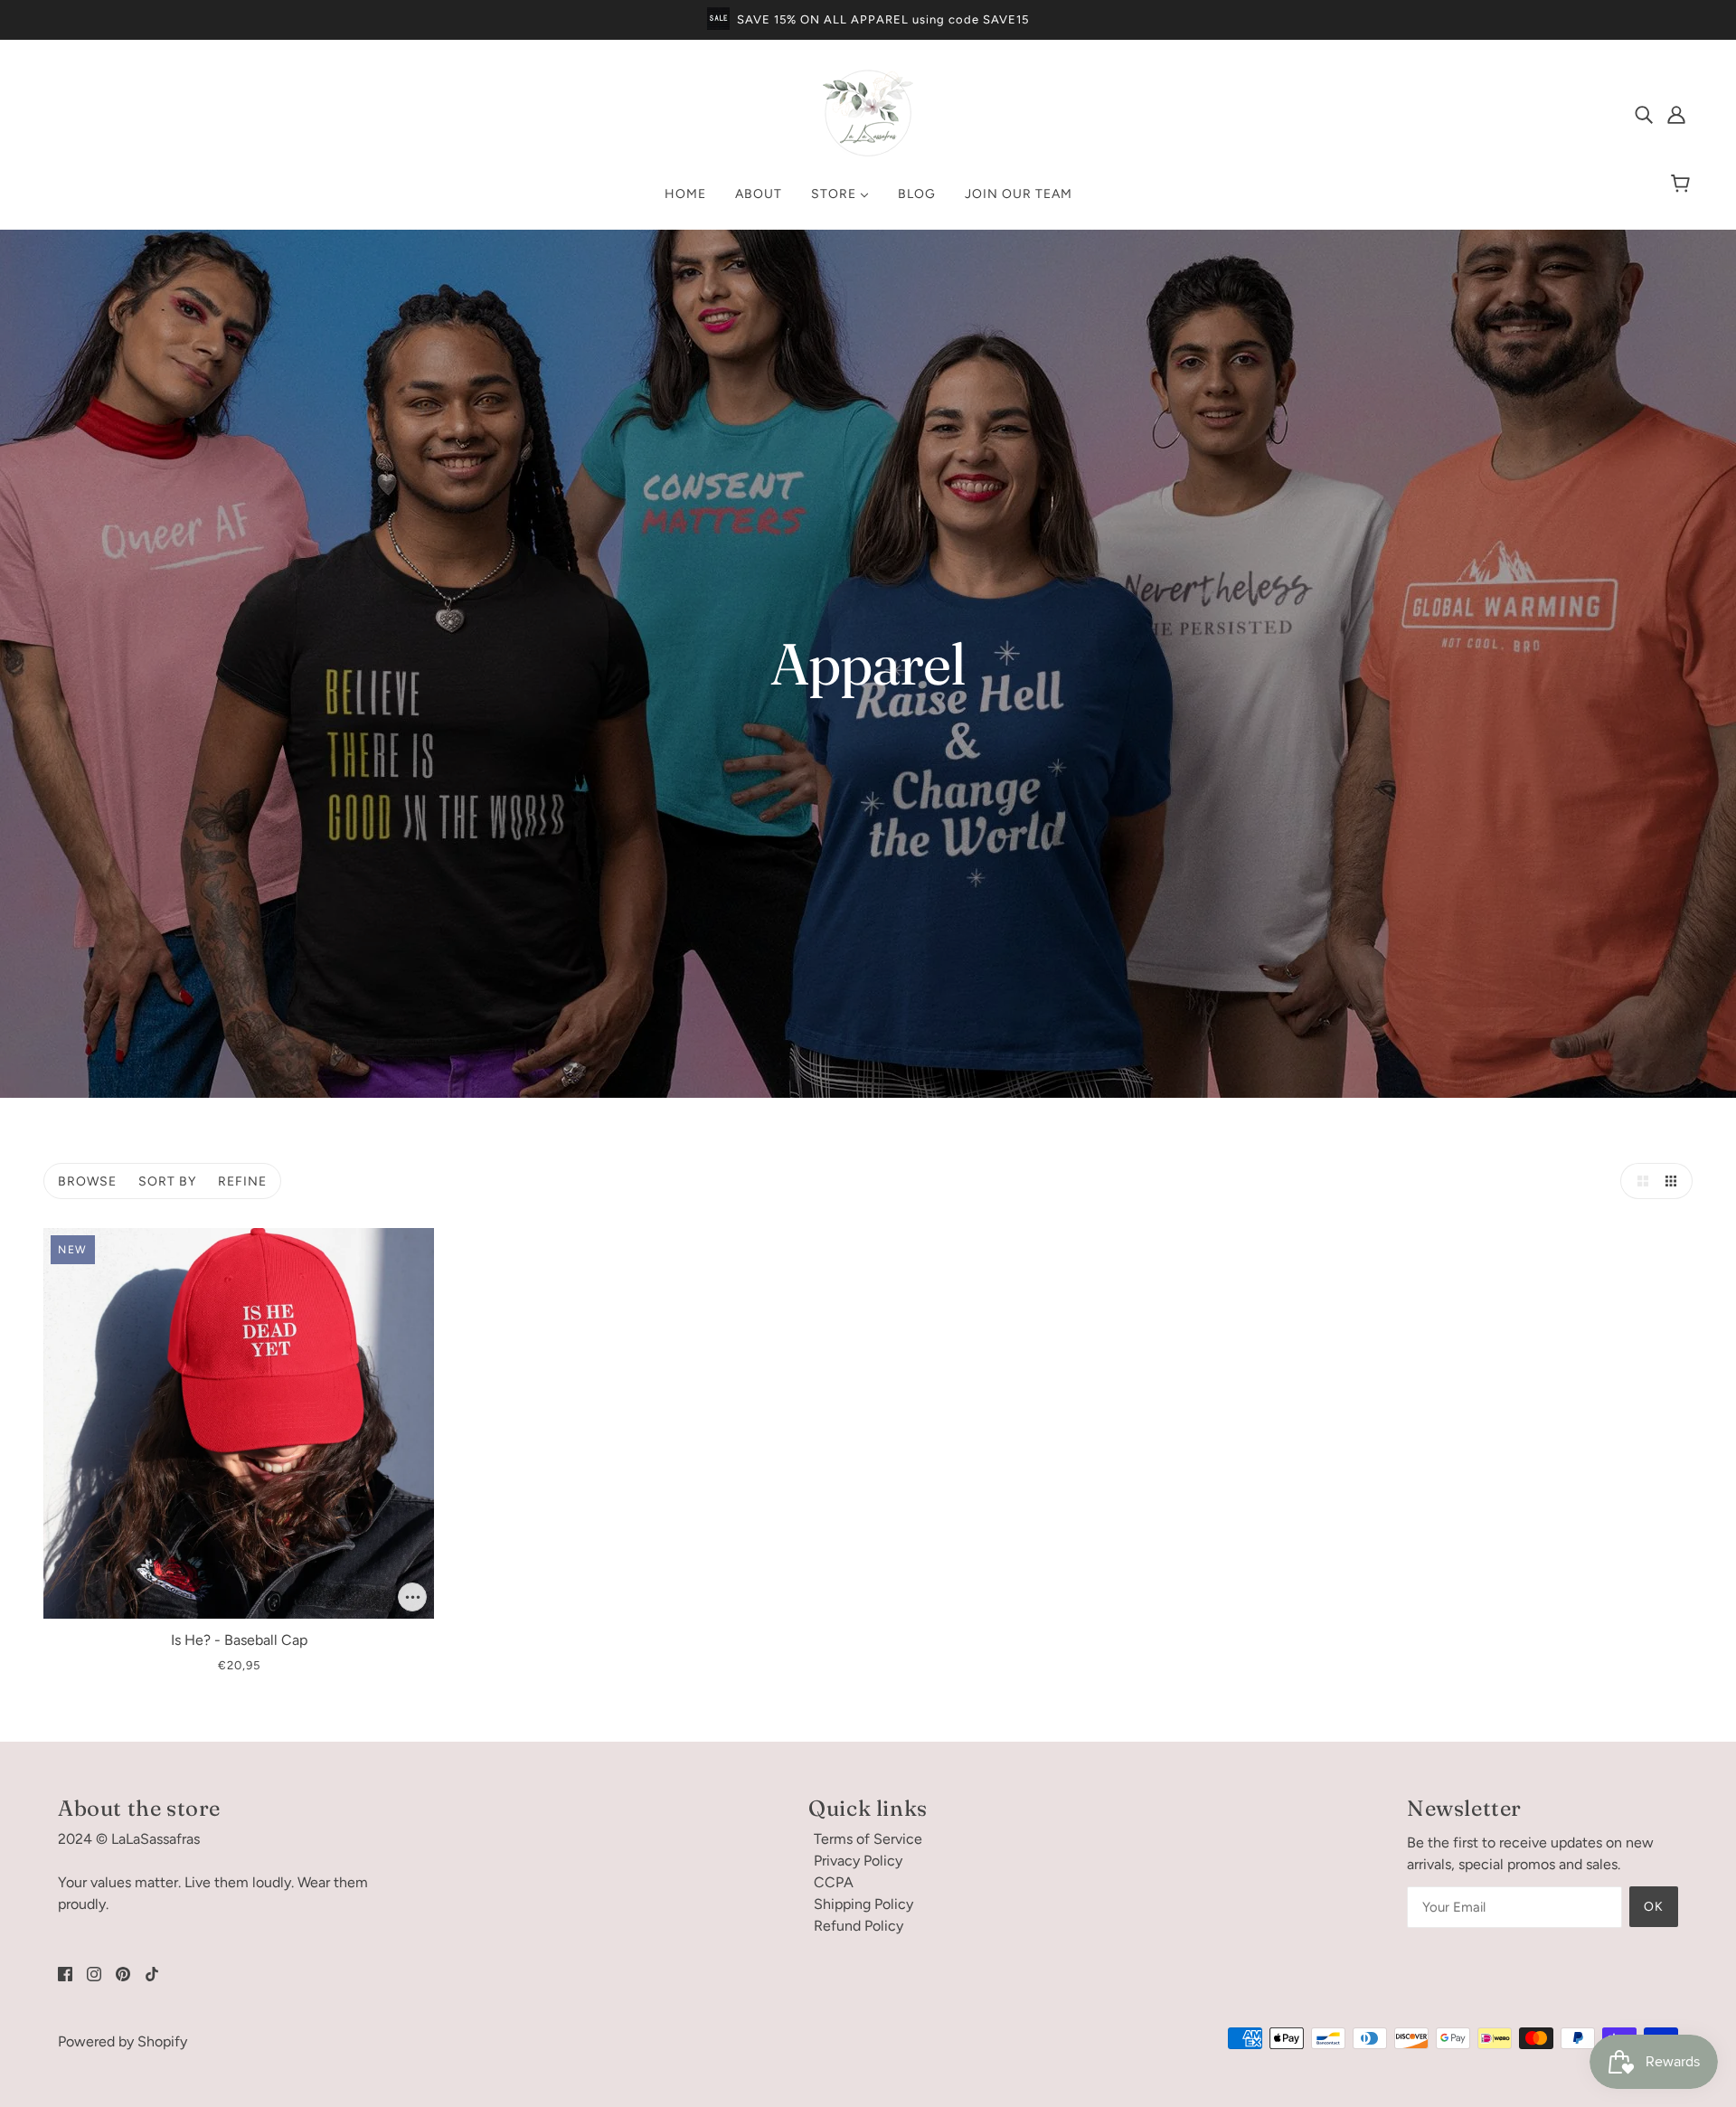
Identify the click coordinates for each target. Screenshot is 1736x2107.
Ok (1654, 1907)
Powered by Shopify (123, 2041)
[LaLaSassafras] (868, 153)
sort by (167, 1181)
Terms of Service (868, 1839)
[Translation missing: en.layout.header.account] (1676, 114)
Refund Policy (859, 1926)
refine (242, 1181)
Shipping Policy (863, 1904)
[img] (1644, 114)
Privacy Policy (858, 1861)
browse (87, 1181)
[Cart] (1683, 184)
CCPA (834, 1882)
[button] (1638, 1181)
